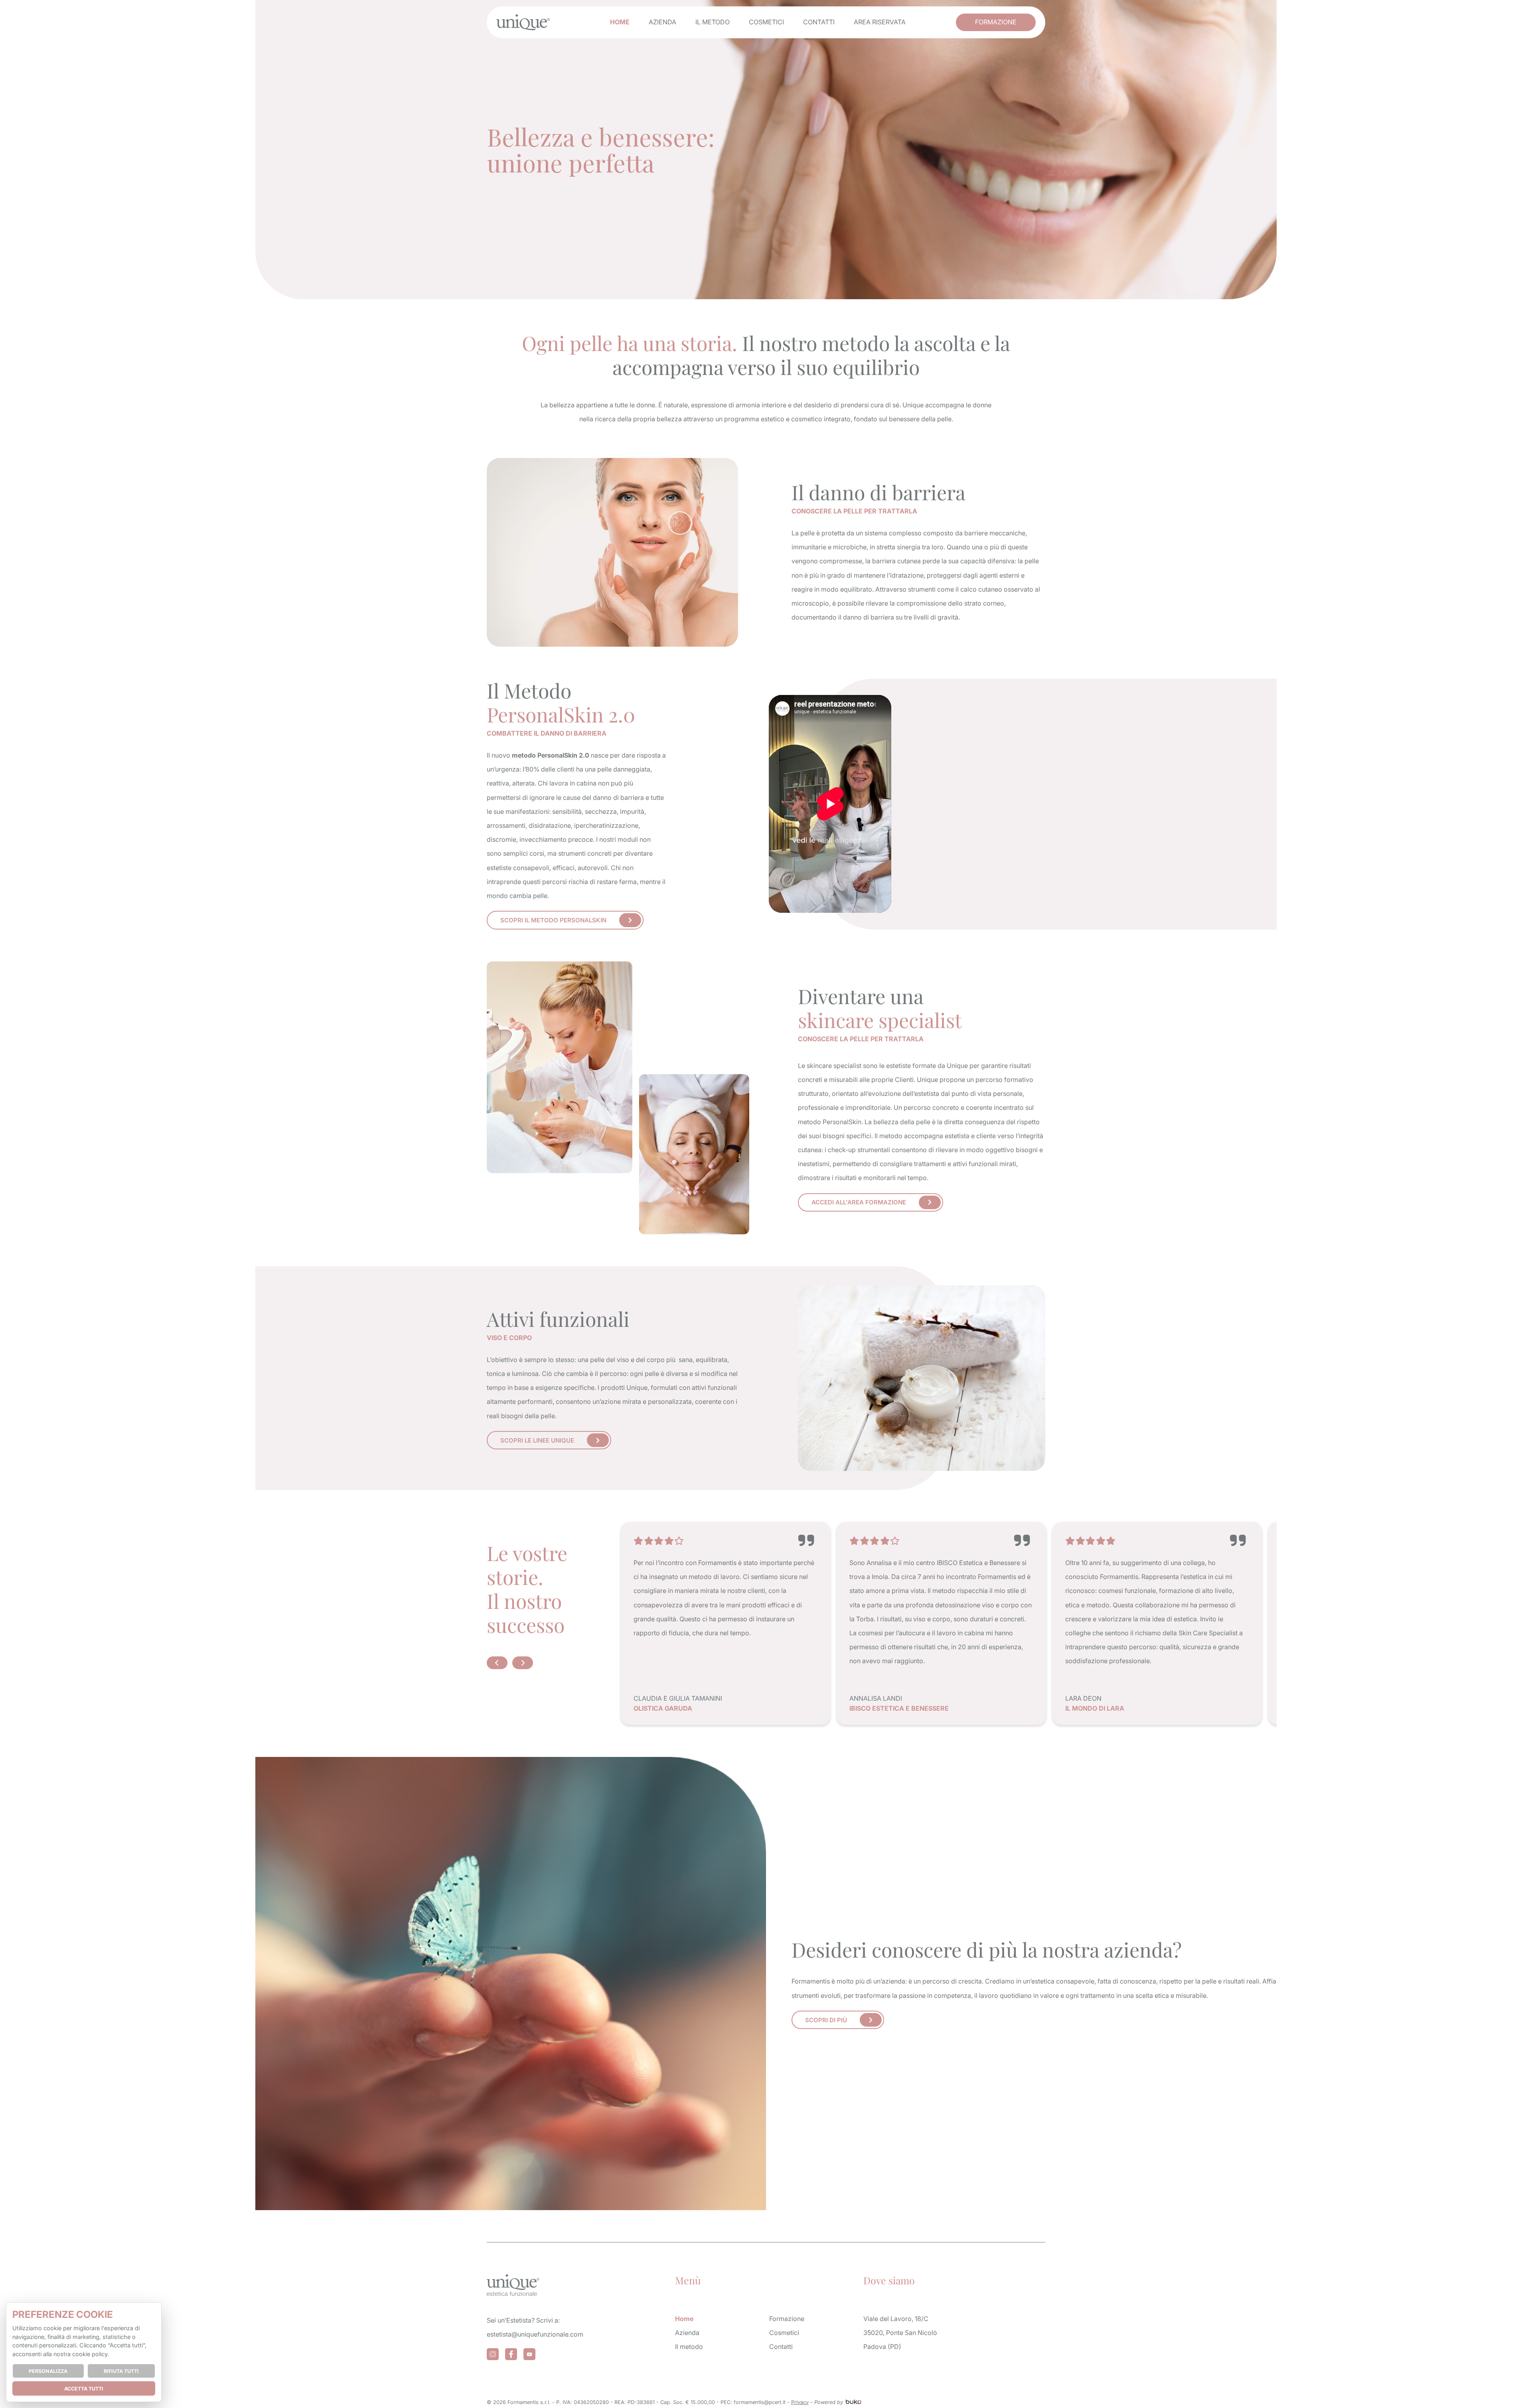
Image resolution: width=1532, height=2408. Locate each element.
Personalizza (48, 2371)
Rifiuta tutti (121, 2371)
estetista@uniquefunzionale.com (535, 2334)
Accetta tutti (84, 2389)
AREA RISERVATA (880, 22)
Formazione (996, 22)
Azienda (662, 22)
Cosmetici (766, 22)
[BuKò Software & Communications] (853, 2402)
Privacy (800, 2402)
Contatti (819, 22)
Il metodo (713, 22)
